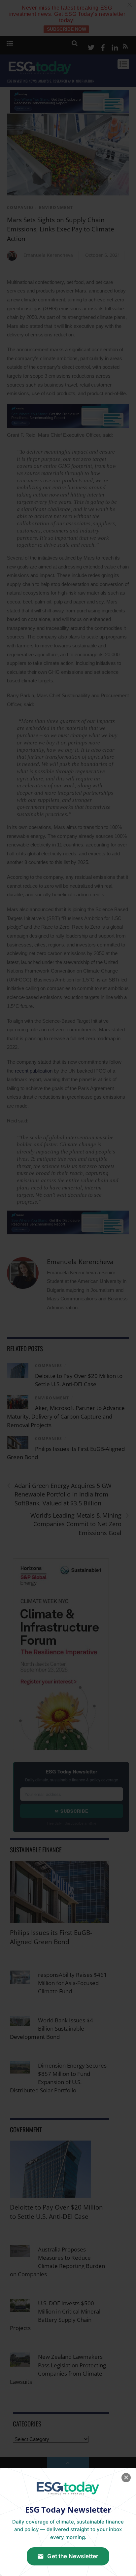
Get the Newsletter (73, 2556)
